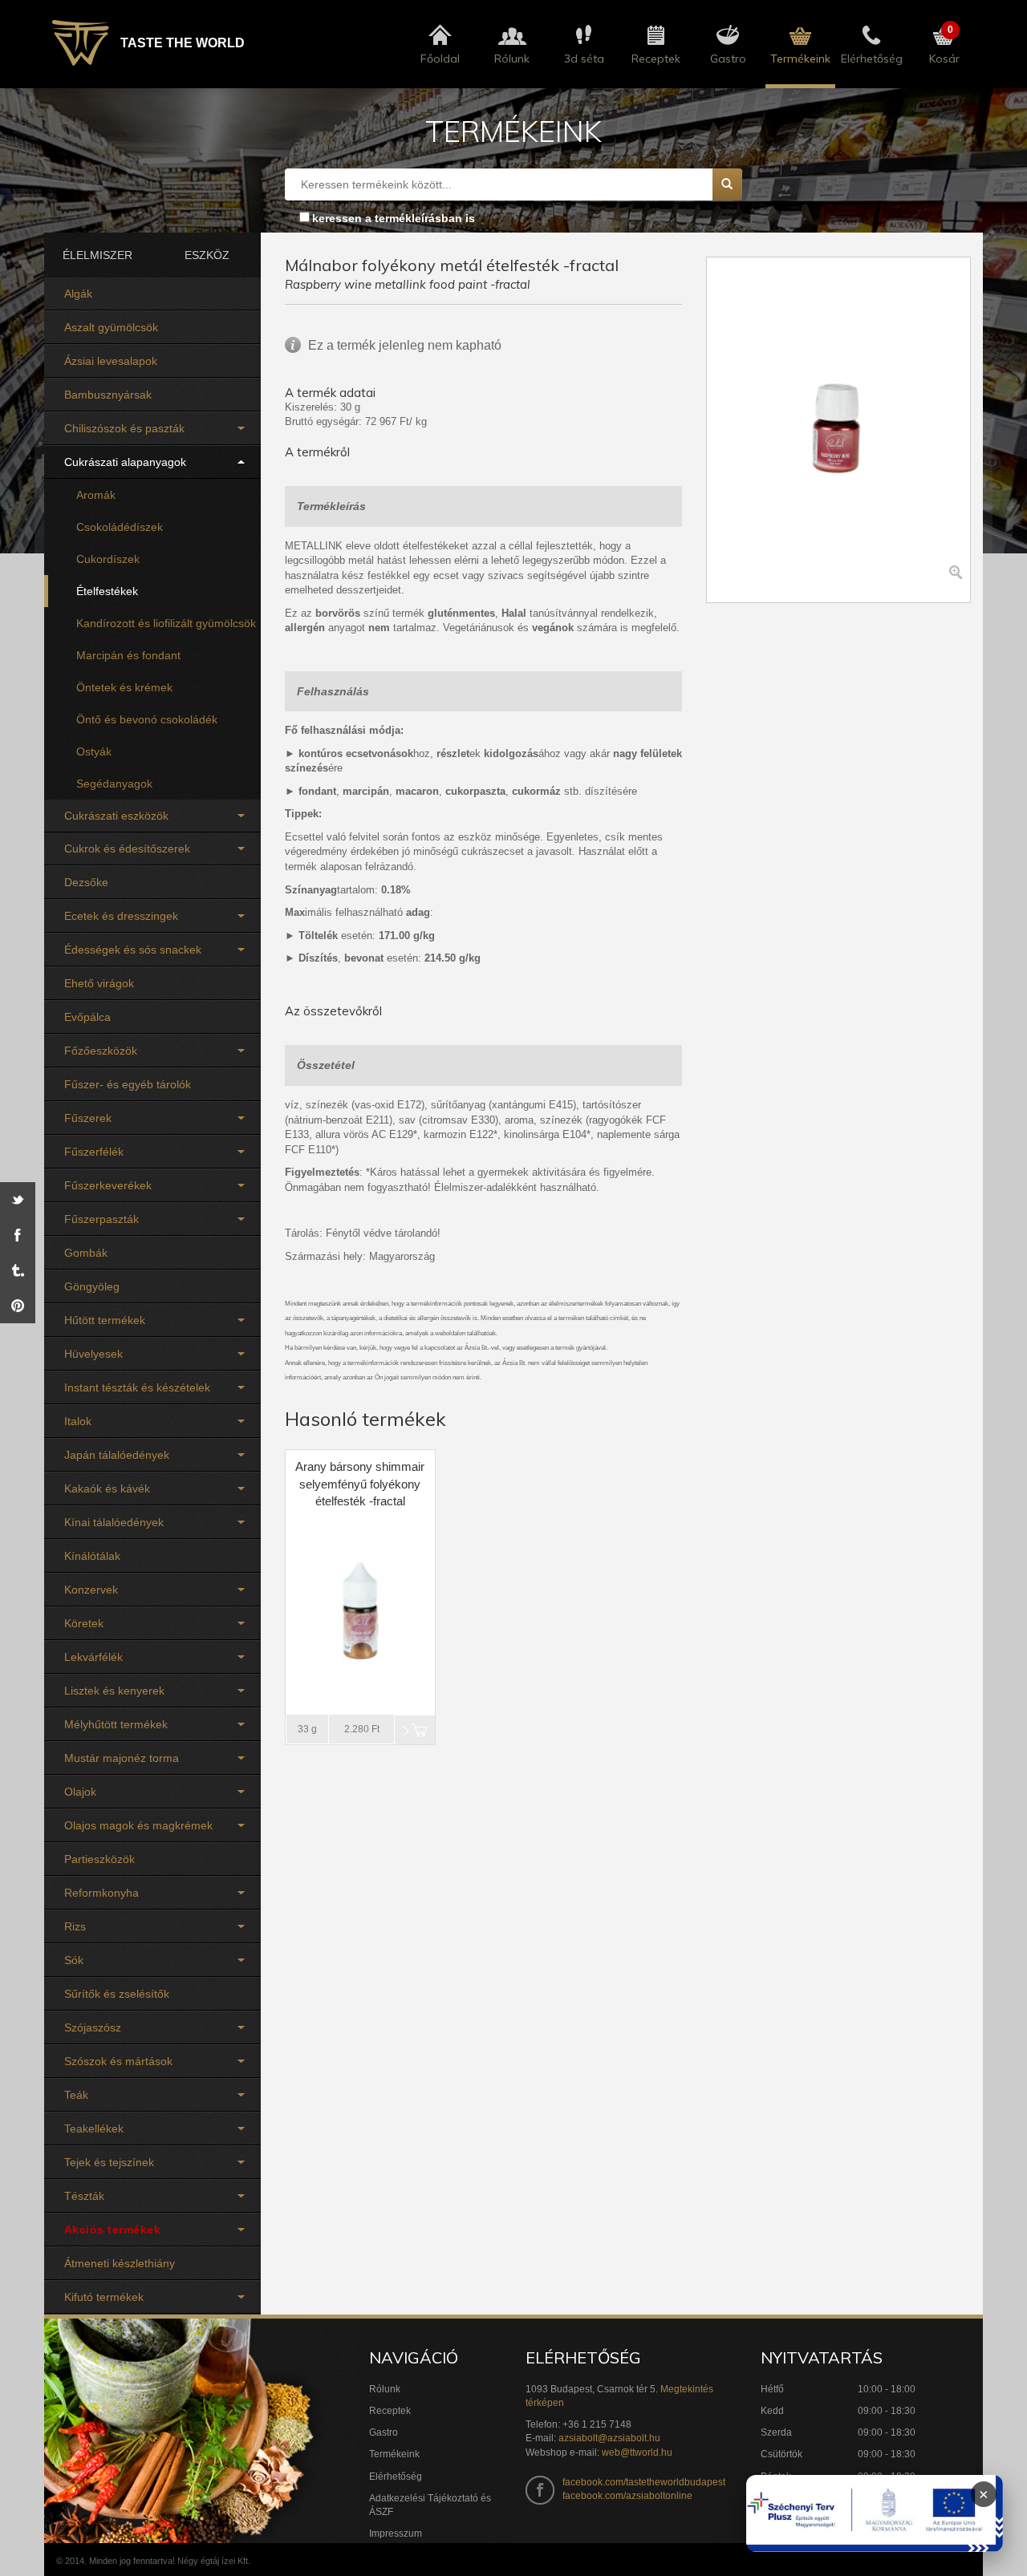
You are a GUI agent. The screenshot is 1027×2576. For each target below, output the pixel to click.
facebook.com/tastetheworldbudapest (644, 2482)
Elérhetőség (396, 2477)
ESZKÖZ (207, 255)
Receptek (390, 2411)
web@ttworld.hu (637, 2452)
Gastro (384, 2432)
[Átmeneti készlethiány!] (415, 1730)
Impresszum (396, 2533)
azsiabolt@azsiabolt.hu (609, 2438)
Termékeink (394, 2454)
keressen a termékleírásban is (394, 218)
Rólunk (385, 2389)
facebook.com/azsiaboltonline (627, 2496)
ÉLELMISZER (97, 255)
